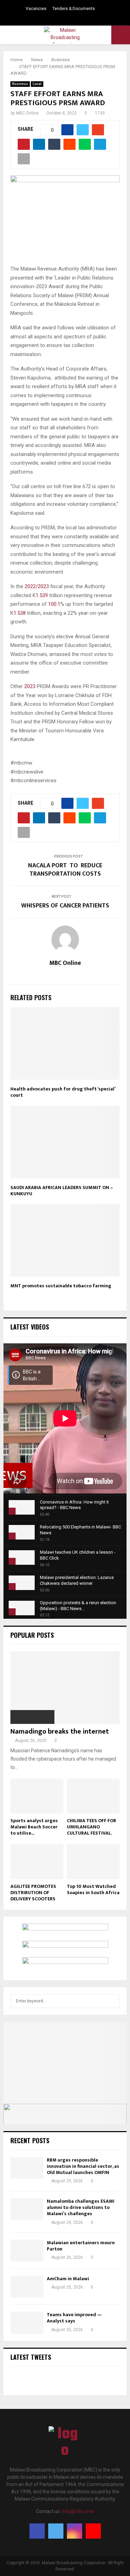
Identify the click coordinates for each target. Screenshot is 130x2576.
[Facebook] (37, 2531)
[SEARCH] (112, 2001)
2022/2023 (37, 586)
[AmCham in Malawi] (27, 2287)
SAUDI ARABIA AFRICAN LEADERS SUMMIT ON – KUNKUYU (62, 1191)
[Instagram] (75, 2531)
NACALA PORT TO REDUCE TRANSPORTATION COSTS (65, 870)
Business (20, 84)
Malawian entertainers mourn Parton (81, 2246)
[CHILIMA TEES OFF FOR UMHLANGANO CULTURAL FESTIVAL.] (93, 1796)
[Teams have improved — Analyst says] (27, 2323)
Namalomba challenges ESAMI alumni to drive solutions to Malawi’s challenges (81, 2207)
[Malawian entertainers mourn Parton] (27, 2251)
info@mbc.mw (78, 2511)
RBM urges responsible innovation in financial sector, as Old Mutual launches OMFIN (83, 2166)
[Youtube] (93, 2531)
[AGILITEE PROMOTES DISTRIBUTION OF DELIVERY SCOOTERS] (37, 1862)
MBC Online (27, 113)
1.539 (42, 595)
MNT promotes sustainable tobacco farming (61, 1286)
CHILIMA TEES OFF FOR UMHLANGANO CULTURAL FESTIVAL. (92, 1827)
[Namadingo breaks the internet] (65, 1688)
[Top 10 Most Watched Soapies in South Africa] (93, 1862)
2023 (30, 686)
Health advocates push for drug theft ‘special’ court (63, 1092)
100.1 (54, 604)
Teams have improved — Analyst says (74, 2318)
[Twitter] (56, 2531)
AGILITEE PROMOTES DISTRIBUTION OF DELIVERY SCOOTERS (33, 1893)
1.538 (20, 613)
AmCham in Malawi (68, 2279)
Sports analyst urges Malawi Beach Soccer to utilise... (34, 1827)
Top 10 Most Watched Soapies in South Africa (93, 1889)
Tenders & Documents (74, 9)
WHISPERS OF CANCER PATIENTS (65, 906)
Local (37, 84)
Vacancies (36, 9)
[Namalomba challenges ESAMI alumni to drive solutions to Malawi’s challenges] (27, 2209)
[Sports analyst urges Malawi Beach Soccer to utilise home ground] (37, 1796)
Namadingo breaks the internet (60, 1732)
